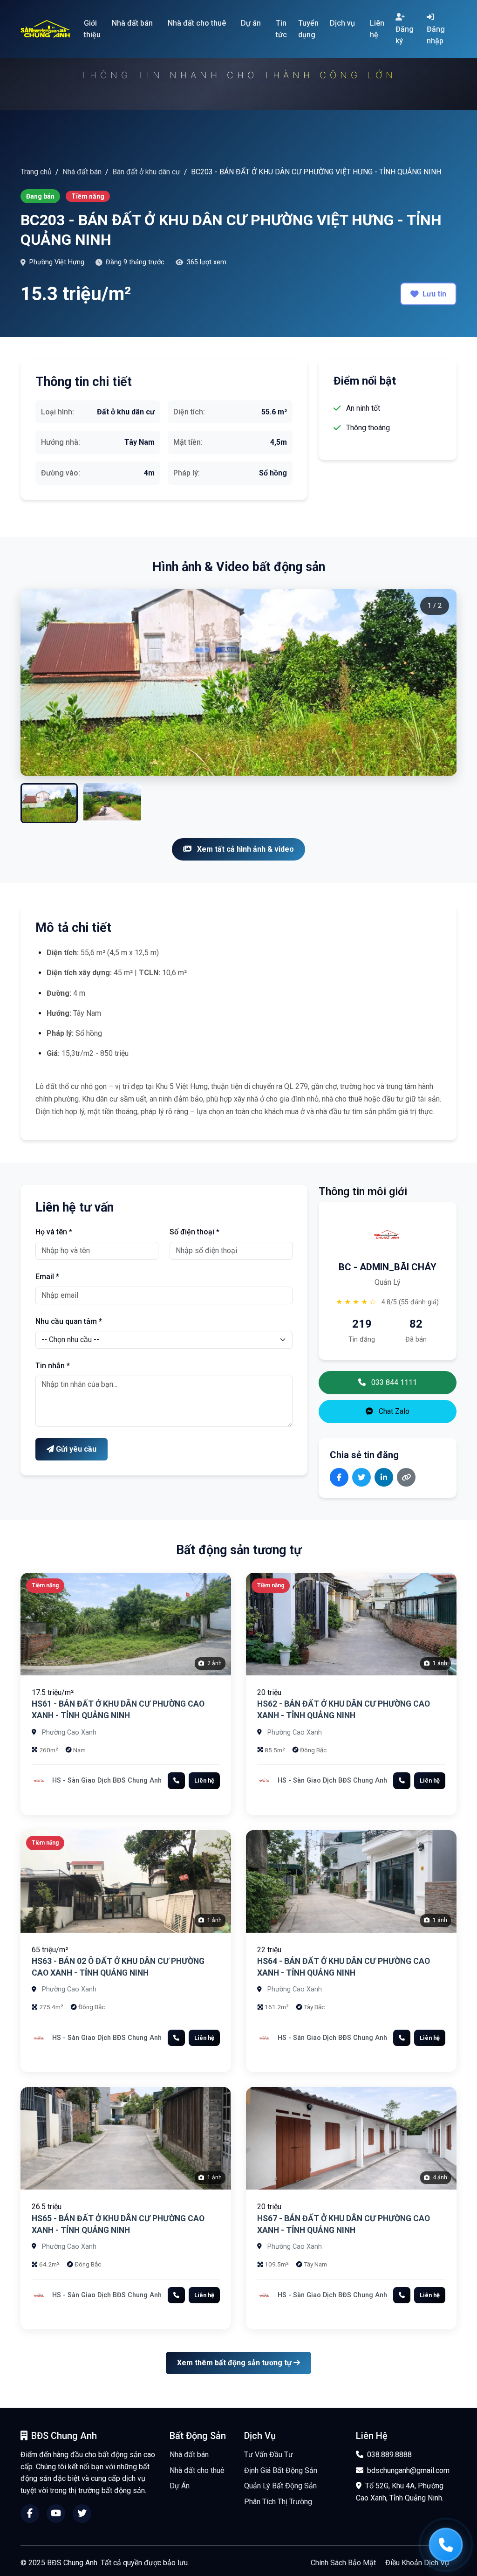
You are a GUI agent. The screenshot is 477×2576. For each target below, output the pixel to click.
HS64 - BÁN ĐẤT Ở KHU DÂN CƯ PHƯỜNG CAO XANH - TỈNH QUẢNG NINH (344, 1967)
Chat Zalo (393, 1411)
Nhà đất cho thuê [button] (198, 23)
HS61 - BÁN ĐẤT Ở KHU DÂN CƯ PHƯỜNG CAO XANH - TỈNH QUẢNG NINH (118, 1710)
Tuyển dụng (308, 29)
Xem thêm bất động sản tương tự (235, 2363)
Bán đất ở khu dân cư (146, 172)
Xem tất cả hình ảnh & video (245, 849)
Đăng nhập (436, 35)
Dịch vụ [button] (343, 23)
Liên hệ (377, 29)
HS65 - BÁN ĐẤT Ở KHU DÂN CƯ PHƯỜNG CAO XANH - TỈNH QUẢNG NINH (118, 2224)
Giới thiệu (92, 29)
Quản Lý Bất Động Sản (280, 2486)
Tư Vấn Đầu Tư (269, 2455)
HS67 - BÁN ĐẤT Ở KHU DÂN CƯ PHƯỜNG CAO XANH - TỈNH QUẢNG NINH (344, 2224)
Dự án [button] (252, 23)
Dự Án (180, 2486)
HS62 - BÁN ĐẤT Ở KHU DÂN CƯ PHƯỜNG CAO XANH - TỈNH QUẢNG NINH (344, 1710)
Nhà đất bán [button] (133, 23)
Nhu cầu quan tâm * (69, 1321)
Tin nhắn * (53, 1366)
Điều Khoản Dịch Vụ (417, 2563)
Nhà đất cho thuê (197, 2470)
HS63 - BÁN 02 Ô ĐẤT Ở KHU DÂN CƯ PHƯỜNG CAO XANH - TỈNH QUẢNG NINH (118, 1967)
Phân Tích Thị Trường (278, 2502)
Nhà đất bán (82, 172)
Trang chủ (36, 172)
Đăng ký (405, 35)
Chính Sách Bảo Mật (343, 2563)
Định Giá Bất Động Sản (281, 2470)
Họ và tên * (54, 1232)
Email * (47, 1277)
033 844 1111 (393, 1382)
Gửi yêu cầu (75, 1449)
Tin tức (281, 29)
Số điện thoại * (194, 1232)
